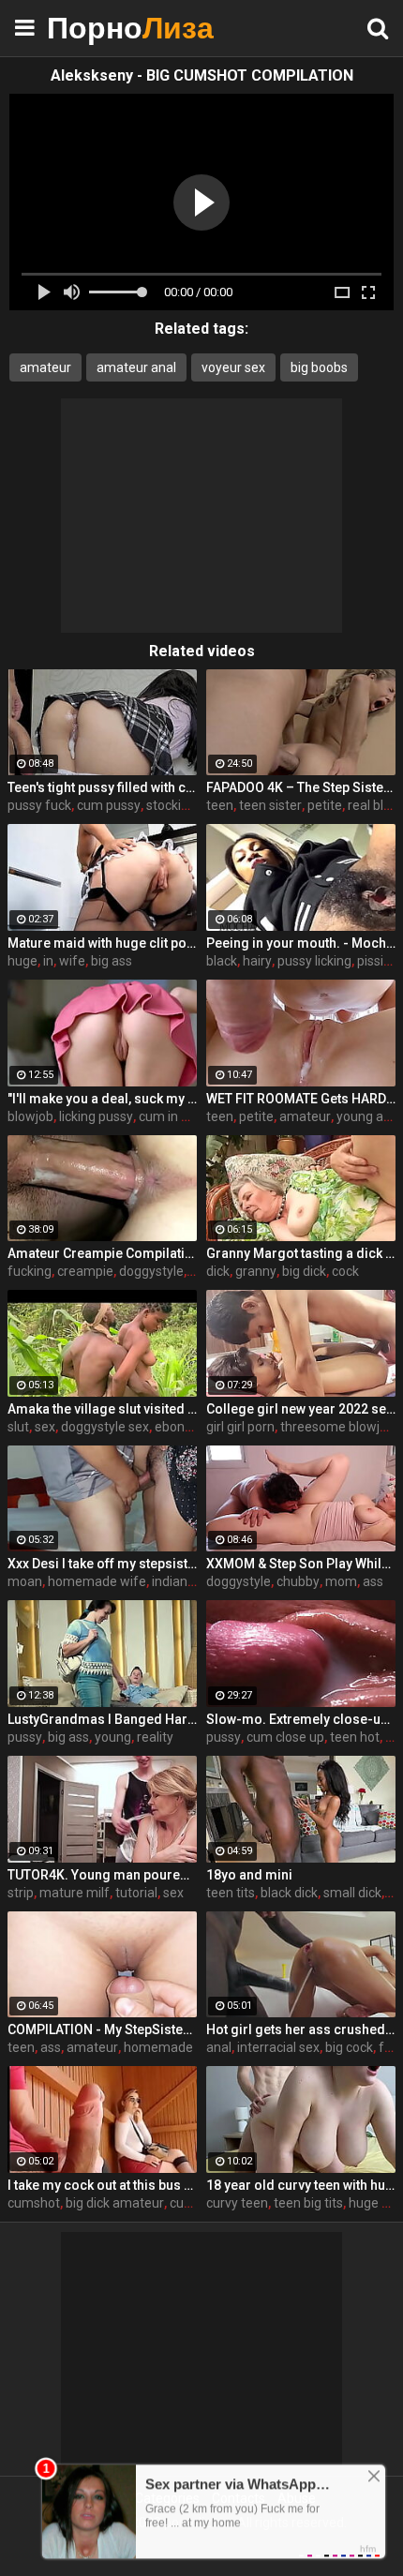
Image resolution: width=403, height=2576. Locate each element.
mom (341, 1581)
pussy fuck (39, 805)
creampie (85, 1271)
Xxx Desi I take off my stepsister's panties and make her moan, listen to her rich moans (102, 1564)
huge (22, 961)
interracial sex (278, 2047)
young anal (369, 1116)
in (48, 961)
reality (155, 1737)
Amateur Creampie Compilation (102, 1253)
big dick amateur (115, 2203)
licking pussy (96, 1116)
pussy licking (314, 961)
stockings (174, 805)
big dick (304, 1271)
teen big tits (308, 2203)
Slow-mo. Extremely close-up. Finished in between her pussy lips (301, 1719)
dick (218, 1271)
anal (219, 2047)
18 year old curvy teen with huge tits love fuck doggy (301, 2185)
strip (21, 1893)
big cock (349, 2047)
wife (72, 961)
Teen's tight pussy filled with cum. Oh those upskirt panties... (102, 787)
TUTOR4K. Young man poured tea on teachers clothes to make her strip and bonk (102, 1875)
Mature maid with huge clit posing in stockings (102, 943)
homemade (158, 2047)
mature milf (75, 1893)
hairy (257, 961)
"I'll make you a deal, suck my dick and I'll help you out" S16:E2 (102, 1099)
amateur (45, 367)
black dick (289, 1893)
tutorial (136, 1893)
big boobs (319, 367)
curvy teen (237, 2203)
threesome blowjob (337, 1427)
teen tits (231, 1893)
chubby (298, 1581)
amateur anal (136, 367)
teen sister (270, 805)
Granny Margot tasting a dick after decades (301, 1253)
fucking (30, 1271)
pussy (25, 1737)
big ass (112, 961)
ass (373, 1581)
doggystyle (151, 1271)
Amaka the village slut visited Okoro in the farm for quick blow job (102, 1409)
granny (256, 1271)
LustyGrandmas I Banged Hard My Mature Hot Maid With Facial (102, 1719)
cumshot (34, 2203)
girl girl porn (240, 1427)
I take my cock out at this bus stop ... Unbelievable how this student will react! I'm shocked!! (102, 2185)
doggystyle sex (105, 1427)
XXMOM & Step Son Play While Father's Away (301, 1564)
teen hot (355, 1737)
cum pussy (109, 805)
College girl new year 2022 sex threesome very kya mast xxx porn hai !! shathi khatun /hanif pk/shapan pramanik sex (301, 1409)
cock (345, 1271)
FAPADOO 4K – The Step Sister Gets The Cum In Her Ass (301, 787)
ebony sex (185, 1427)
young (113, 1737)
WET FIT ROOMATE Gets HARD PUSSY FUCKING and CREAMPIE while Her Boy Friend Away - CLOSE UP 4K (301, 1099)
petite (325, 805)
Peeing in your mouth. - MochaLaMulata (301, 943)
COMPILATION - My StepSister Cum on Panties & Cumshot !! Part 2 (102, 2029)
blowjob (30, 1116)
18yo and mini (249, 1875)
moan (25, 1581)
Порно (94, 28)
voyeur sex (233, 367)
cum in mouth (179, 1116)
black (222, 961)
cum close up (285, 1737)
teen (220, 805)
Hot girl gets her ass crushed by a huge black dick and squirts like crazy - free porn (301, 2029)
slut (18, 1427)
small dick (352, 1893)
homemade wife (97, 1581)
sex (45, 1427)
